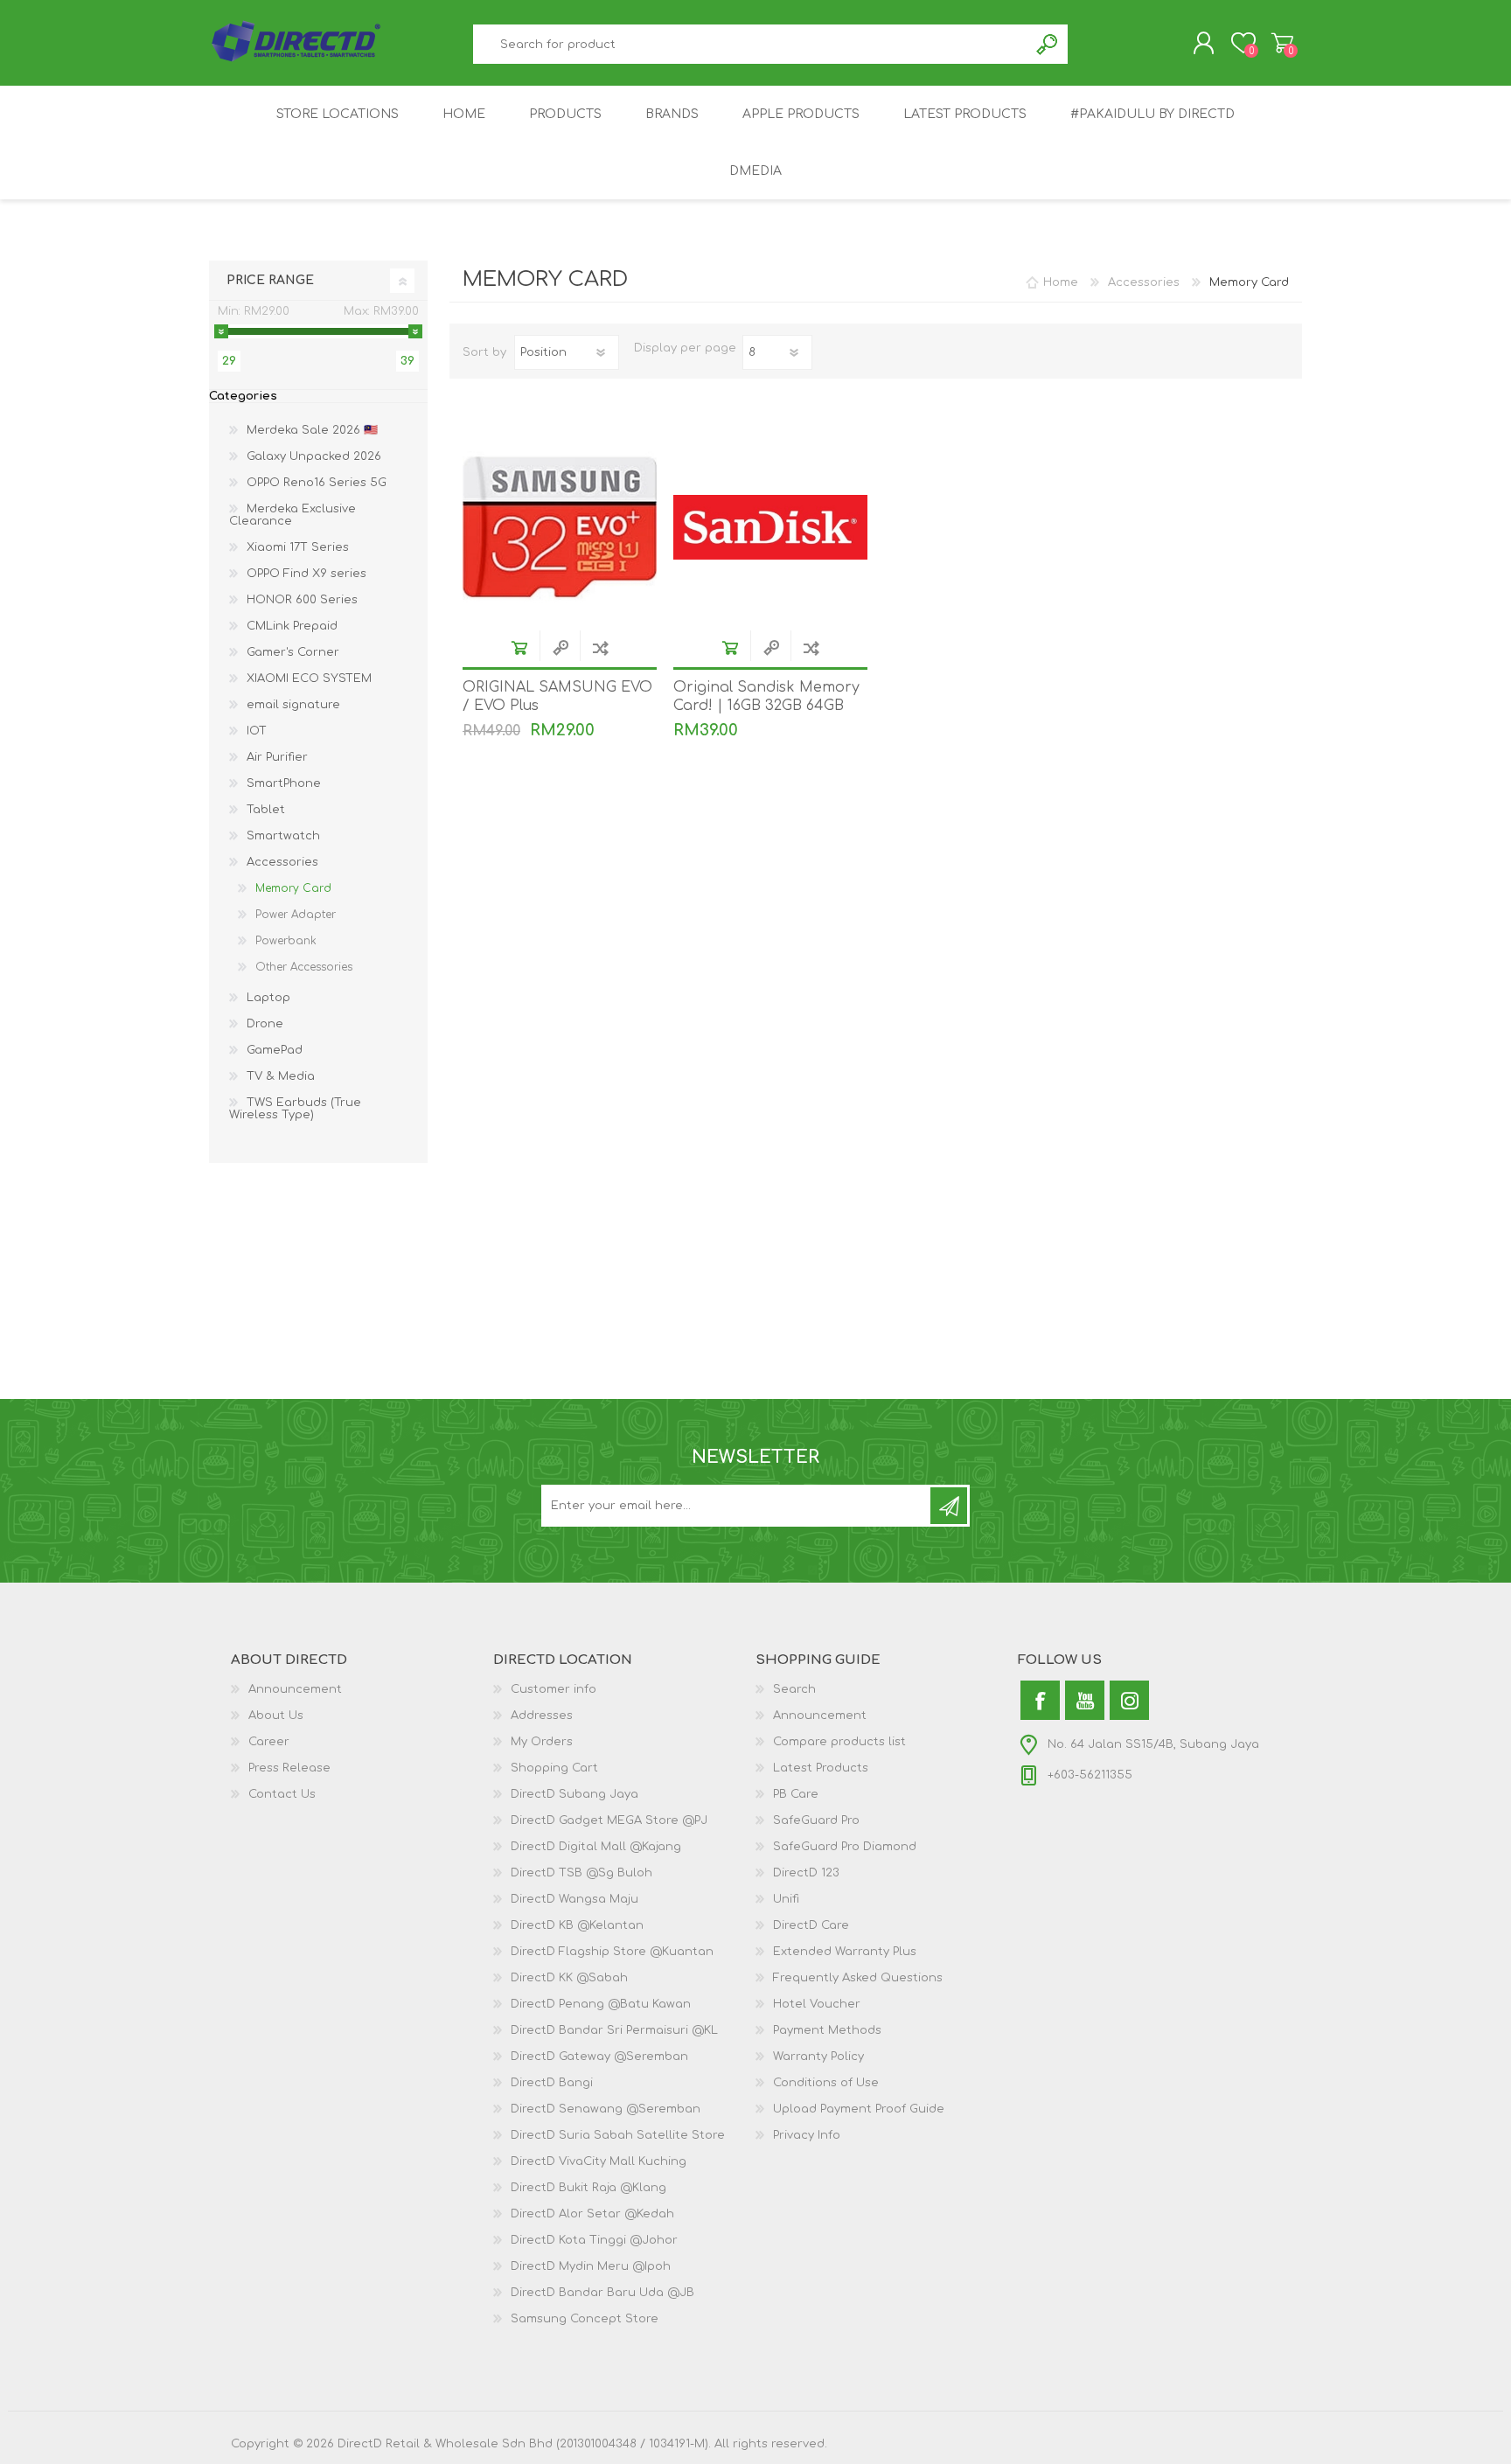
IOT (257, 731)
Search (1048, 44)
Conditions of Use (826, 2083)
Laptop (268, 998)
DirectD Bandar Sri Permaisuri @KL (614, 2030)
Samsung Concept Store (585, 2319)
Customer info (554, 1689)
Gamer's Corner (293, 652)
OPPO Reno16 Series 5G (317, 483)
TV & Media (281, 1076)
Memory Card (293, 888)
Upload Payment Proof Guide (859, 2109)
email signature (293, 705)
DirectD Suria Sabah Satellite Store (618, 2135)
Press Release (289, 1768)
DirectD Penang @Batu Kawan (601, 2004)
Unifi (786, 1899)
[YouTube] (1085, 1700)
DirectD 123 (806, 1873)
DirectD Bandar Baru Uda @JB (602, 2293)
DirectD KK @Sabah (569, 1978)
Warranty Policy (818, 2057)
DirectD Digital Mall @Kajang (596, 1847)
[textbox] (751, 44)
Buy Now (519, 647)
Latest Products (821, 1768)
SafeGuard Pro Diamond (845, 1847)
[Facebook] (1040, 1700)
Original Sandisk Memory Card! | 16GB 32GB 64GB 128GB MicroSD (766, 706)
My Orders (542, 1742)
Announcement (295, 1689)
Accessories (282, 862)
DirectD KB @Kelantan (577, 1925)
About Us (276, 1716)
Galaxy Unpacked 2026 (314, 456)
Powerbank (286, 941)
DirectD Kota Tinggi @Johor (594, 2240)
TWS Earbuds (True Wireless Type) (295, 1109)
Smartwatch (283, 836)
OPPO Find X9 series (306, 574)
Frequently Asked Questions (858, 1978)
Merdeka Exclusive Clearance (292, 515)
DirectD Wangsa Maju (574, 1899)
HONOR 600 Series (302, 600)
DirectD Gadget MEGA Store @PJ (609, 1820)
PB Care (796, 1794)
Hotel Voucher (817, 2004)
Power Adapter (296, 915)
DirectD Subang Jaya (574, 1794)
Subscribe (949, 1506)
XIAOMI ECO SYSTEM (309, 679)
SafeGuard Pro (816, 1820)
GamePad (275, 1050)
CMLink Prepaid (292, 626)
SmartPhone (284, 783)
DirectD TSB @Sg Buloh (581, 1873)
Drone (265, 1024)
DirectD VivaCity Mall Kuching (599, 2161)
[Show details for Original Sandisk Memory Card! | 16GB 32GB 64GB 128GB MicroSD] (770, 527)
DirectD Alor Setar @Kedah (592, 2214)
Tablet (266, 810)
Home (1061, 282)
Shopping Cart (1282, 43)
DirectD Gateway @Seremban (599, 2057)
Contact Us (282, 1794)
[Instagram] (1129, 1700)
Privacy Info (807, 2135)
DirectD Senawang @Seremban (606, 2109)
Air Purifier (277, 757)
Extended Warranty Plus (845, 1952)
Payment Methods (827, 2030)
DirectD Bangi (552, 2083)
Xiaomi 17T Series (298, 547)
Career (269, 1742)
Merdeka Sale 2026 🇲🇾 (312, 430)
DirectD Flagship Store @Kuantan (612, 1952)
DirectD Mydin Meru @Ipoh (591, 2266)
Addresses (542, 1716)
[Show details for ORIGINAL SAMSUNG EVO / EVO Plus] (560, 527)
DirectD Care (811, 1925)
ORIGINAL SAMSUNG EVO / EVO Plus (557, 696)
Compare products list (839, 1742)
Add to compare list (600, 647)
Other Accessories (304, 967)
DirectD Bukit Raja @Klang (588, 2188)
